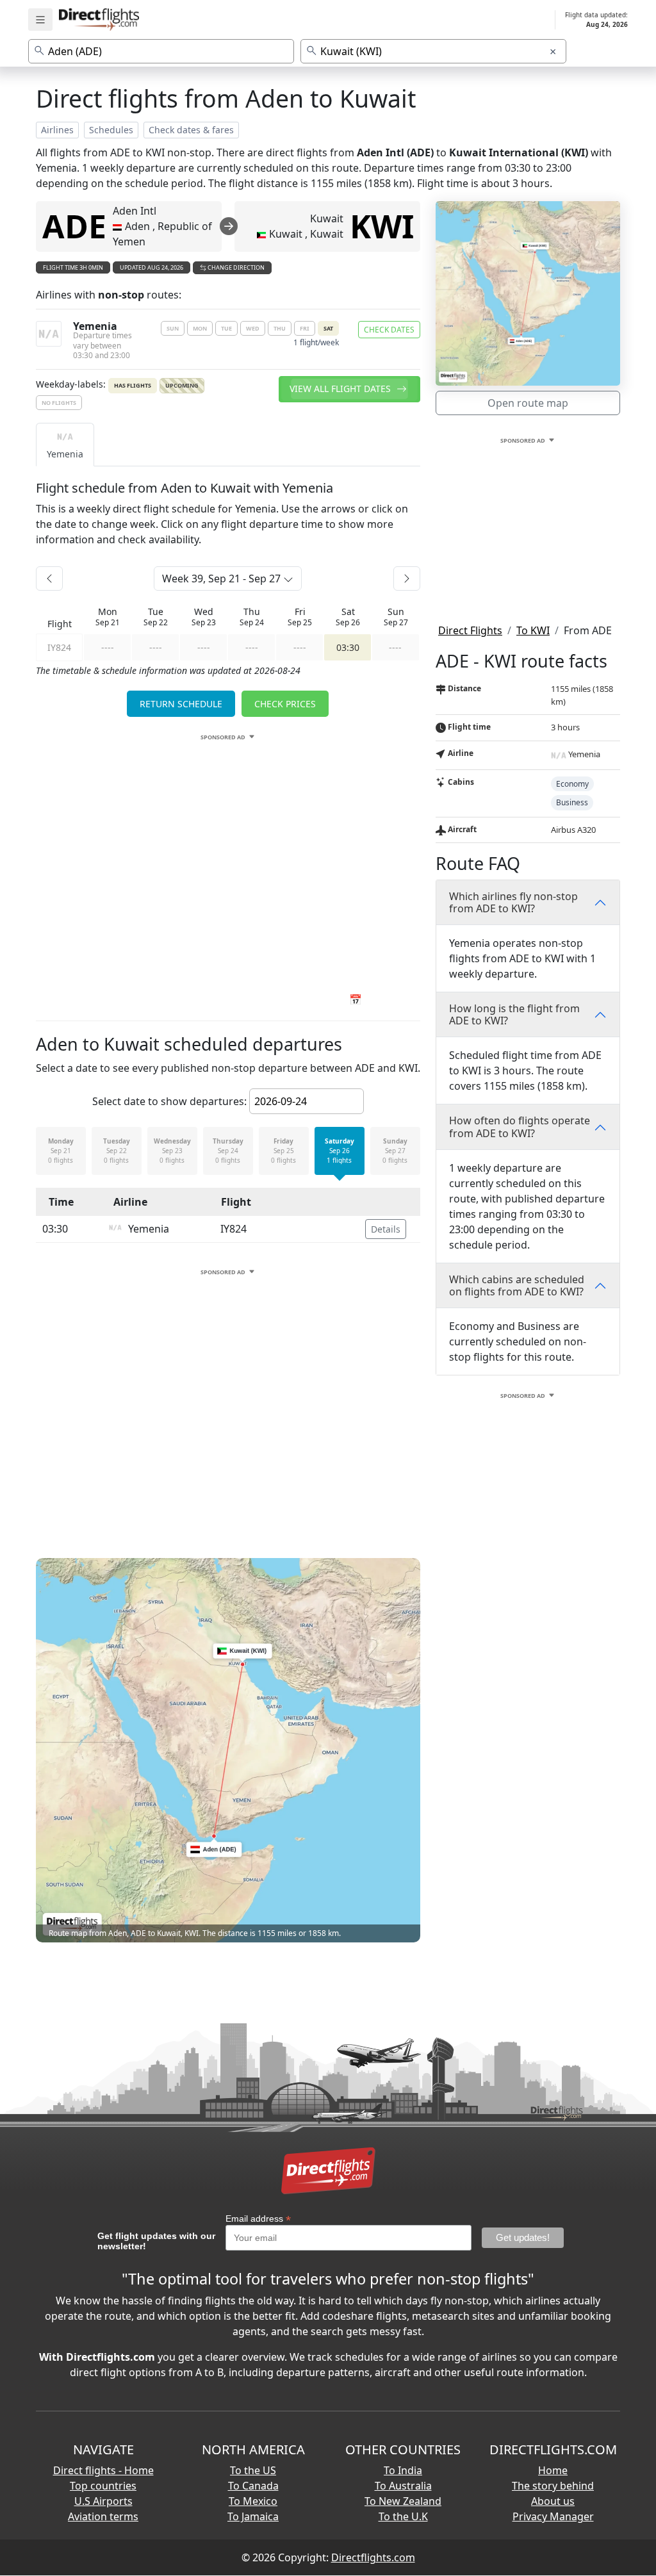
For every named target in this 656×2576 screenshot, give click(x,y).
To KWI (533, 630)
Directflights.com (373, 2557)
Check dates (389, 330)
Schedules (111, 130)
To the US (253, 2470)
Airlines (57, 130)
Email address (258, 2219)
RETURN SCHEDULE (181, 704)
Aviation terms (103, 2516)
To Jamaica (253, 2516)
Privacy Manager (553, 2516)
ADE (74, 226)
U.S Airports (103, 2501)
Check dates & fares (191, 130)
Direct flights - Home (103, 2470)
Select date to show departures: (169, 1101)
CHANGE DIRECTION (235, 267)
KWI (382, 226)
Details (386, 1229)
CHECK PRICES (285, 704)
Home (553, 2470)
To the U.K (403, 2516)
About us (553, 2501)
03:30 (348, 647)
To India (403, 2470)
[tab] (65, 445)
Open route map (528, 403)
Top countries (103, 2486)
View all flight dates (341, 389)
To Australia (403, 2486)
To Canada (253, 2486)
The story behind (553, 2486)
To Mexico (253, 2501)
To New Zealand (403, 2501)
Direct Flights (470, 630)
